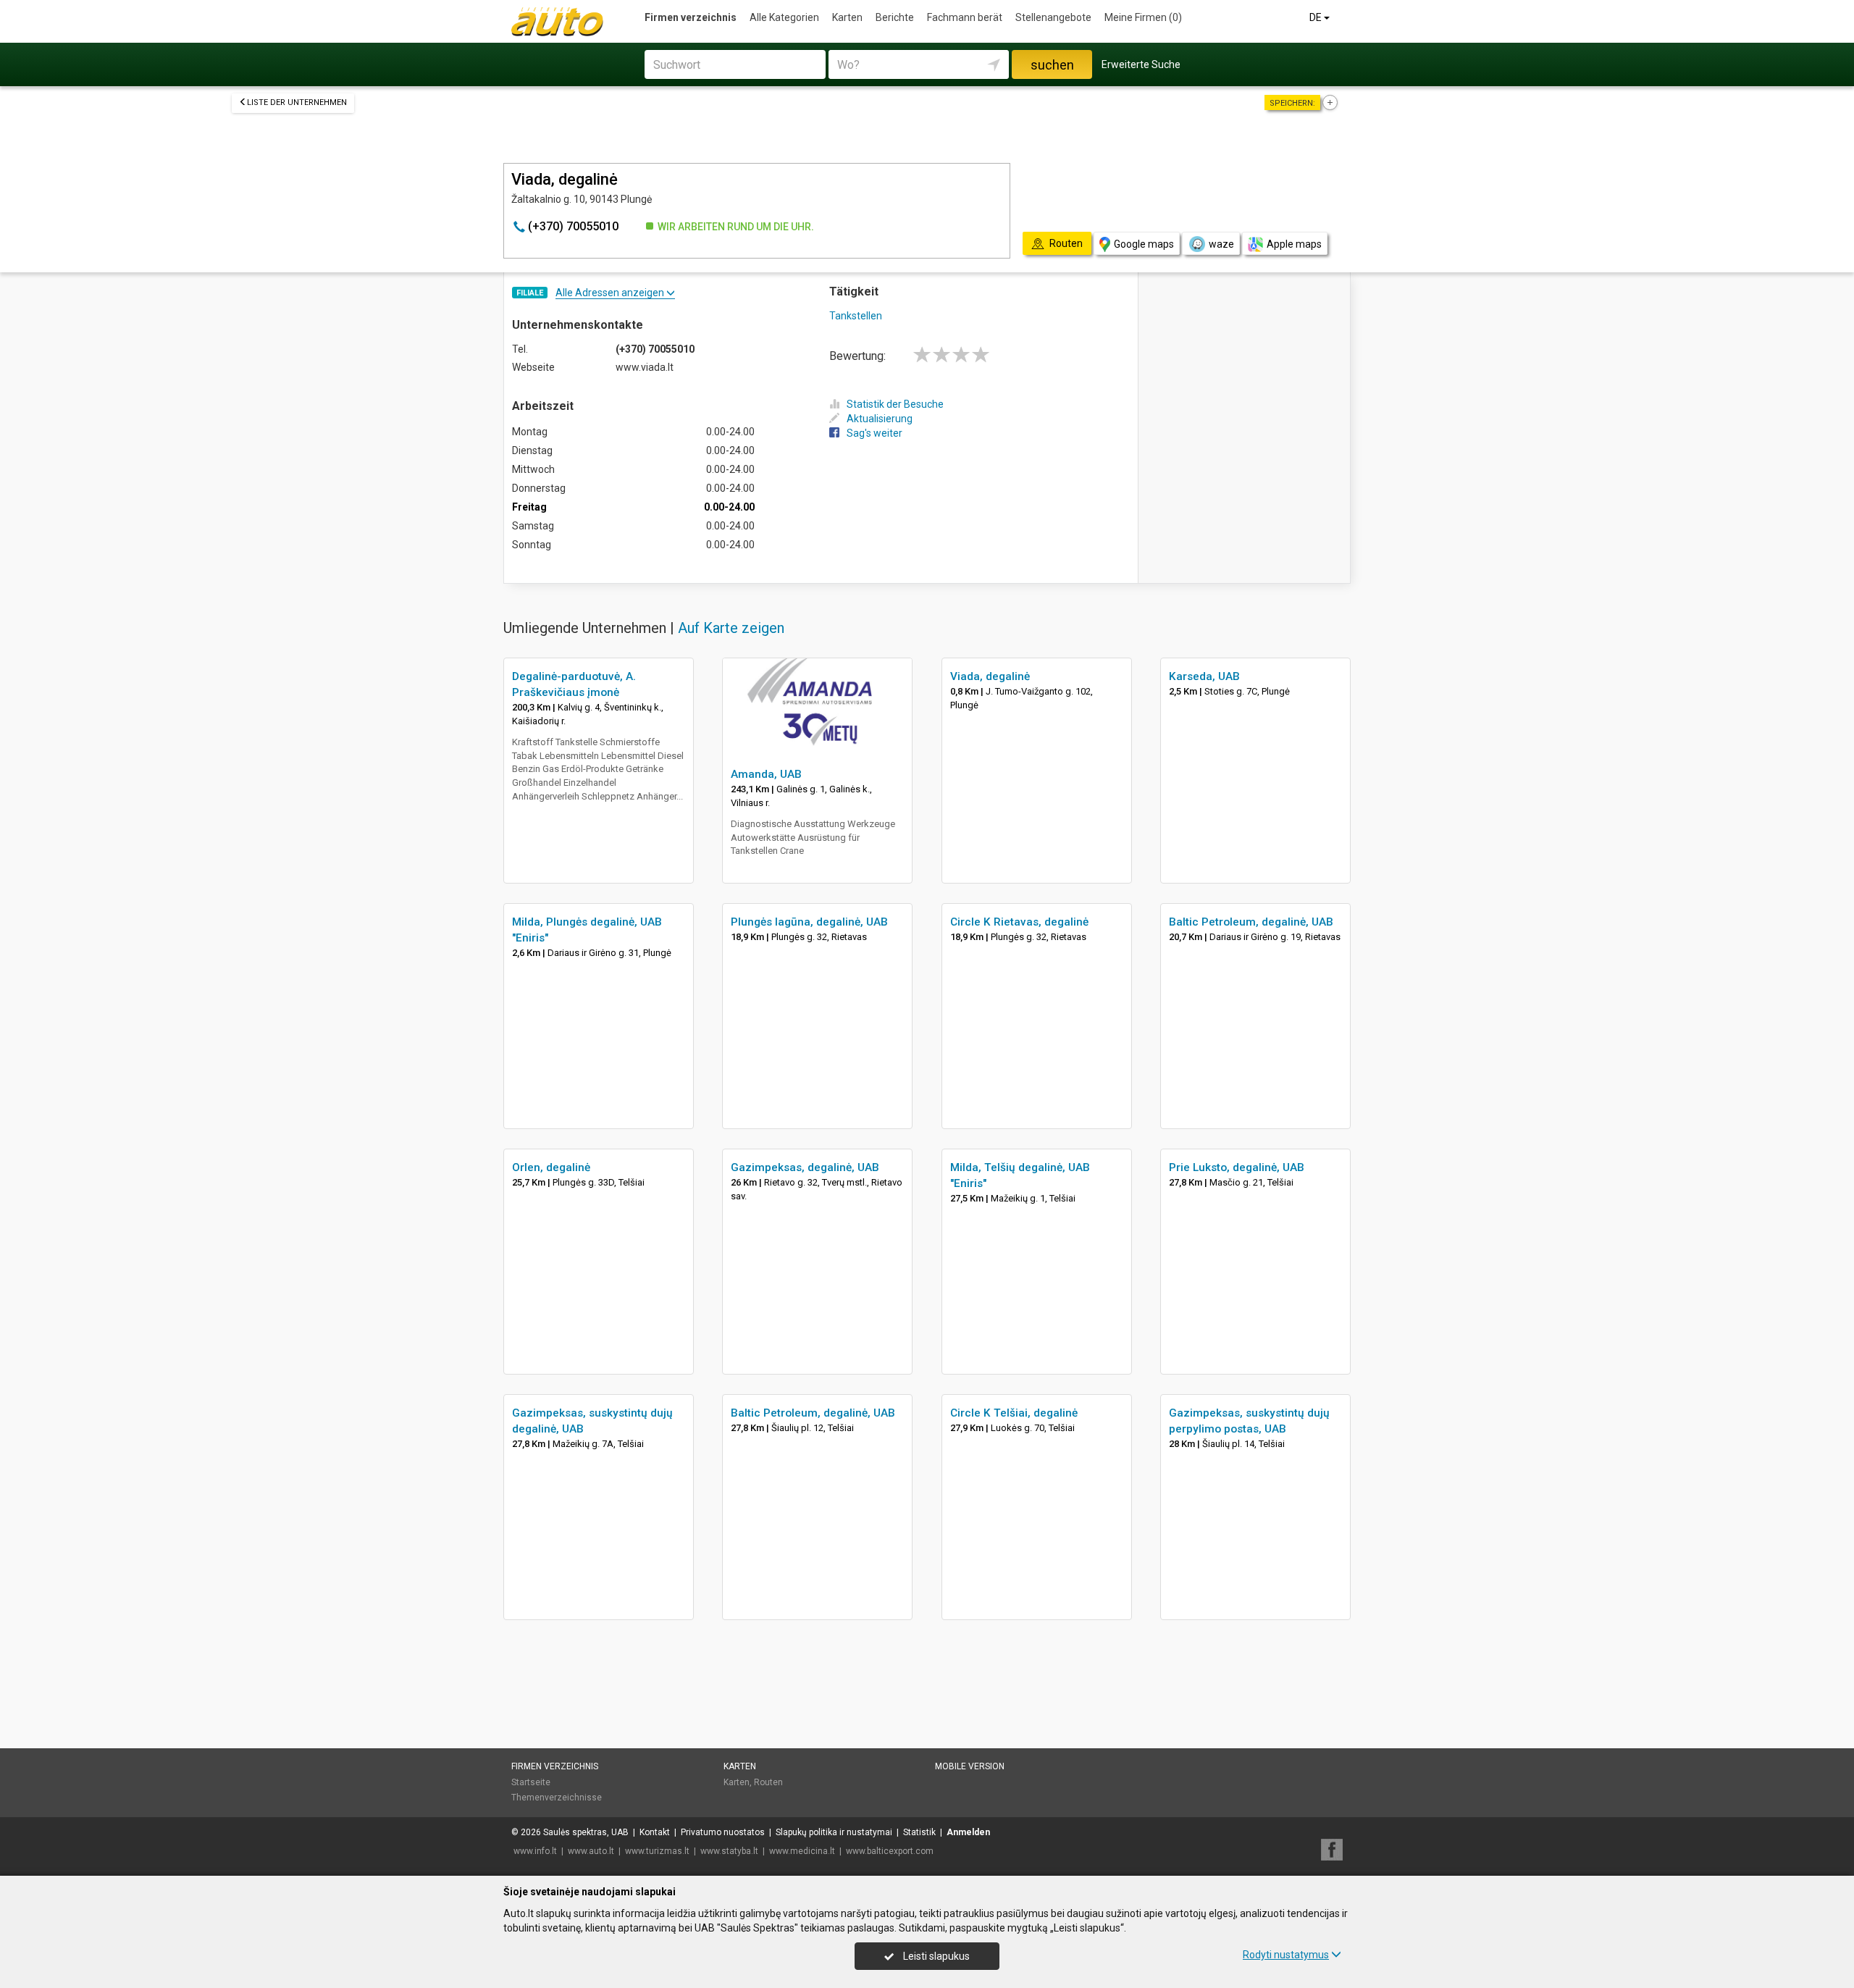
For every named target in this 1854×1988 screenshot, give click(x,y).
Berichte (895, 17)
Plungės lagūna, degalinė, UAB (809, 922)
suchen (1052, 65)
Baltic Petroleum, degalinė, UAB (1251, 922)
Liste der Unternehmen (297, 102)
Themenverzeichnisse (557, 1798)
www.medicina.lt (802, 1851)
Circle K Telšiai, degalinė (1014, 1413)
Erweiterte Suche (1141, 64)
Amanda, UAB (766, 774)
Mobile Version (970, 1766)
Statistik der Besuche (895, 404)
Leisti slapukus (935, 1956)
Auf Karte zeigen (731, 628)
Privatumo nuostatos (723, 1832)
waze (1221, 244)
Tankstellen (856, 316)
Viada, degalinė (990, 676)
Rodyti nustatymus (1286, 1955)
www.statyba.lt (729, 1851)
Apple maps (1294, 244)
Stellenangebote (1053, 17)
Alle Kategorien (784, 17)
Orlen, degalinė (551, 1167)
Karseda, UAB (1204, 676)
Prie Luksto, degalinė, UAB (1237, 1167)
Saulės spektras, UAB (586, 1832)
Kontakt (655, 1832)
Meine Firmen (1143, 17)
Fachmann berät (965, 17)
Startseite (531, 1782)
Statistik (919, 1832)
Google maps (1144, 244)
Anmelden (968, 1832)
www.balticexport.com (890, 1851)
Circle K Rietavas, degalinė (1019, 922)
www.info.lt (535, 1851)
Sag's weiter (874, 433)
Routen (768, 1782)
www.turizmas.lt (657, 1851)
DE (1317, 17)
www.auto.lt (591, 1851)
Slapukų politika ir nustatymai (834, 1832)
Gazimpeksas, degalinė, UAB (805, 1167)
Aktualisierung (880, 419)
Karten (847, 17)
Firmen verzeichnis (691, 17)
